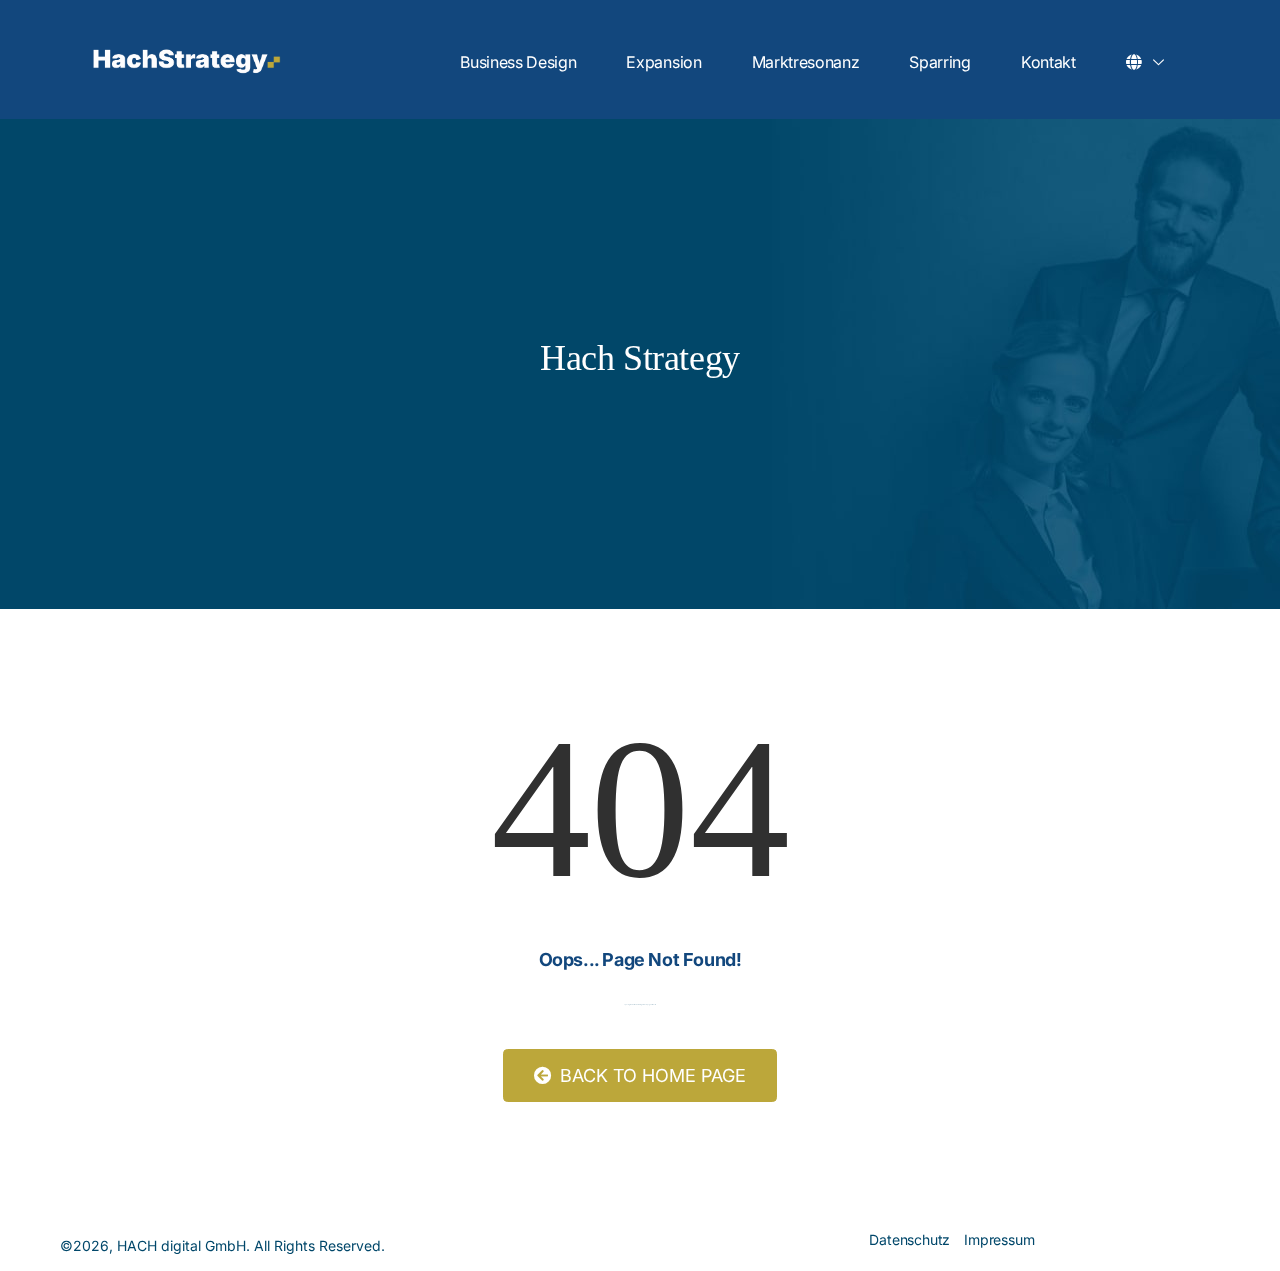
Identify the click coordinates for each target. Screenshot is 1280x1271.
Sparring (939, 62)
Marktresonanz (806, 62)
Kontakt (1048, 62)
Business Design (518, 62)
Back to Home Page (650, 1075)
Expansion (663, 62)
